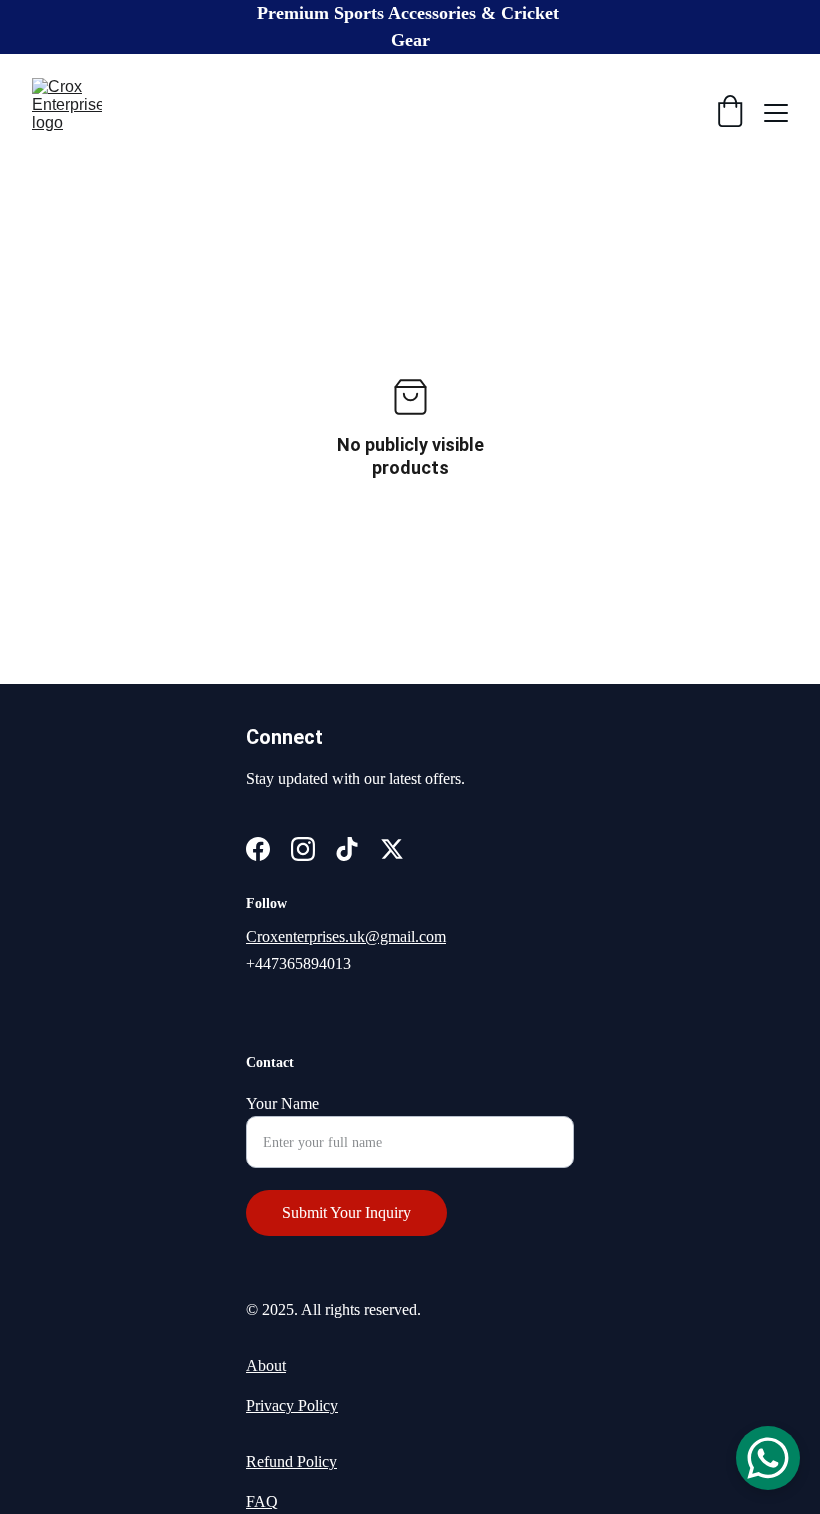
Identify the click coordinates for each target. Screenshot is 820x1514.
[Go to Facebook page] (258, 849)
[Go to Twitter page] (392, 849)
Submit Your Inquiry (346, 1212)
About (266, 1365)
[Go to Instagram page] (303, 849)
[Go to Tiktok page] (347, 849)
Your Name (282, 1103)
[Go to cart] (730, 113)
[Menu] (776, 113)
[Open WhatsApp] (768, 1458)
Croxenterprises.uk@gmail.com (346, 936)
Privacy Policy (292, 1405)
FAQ (262, 1501)
